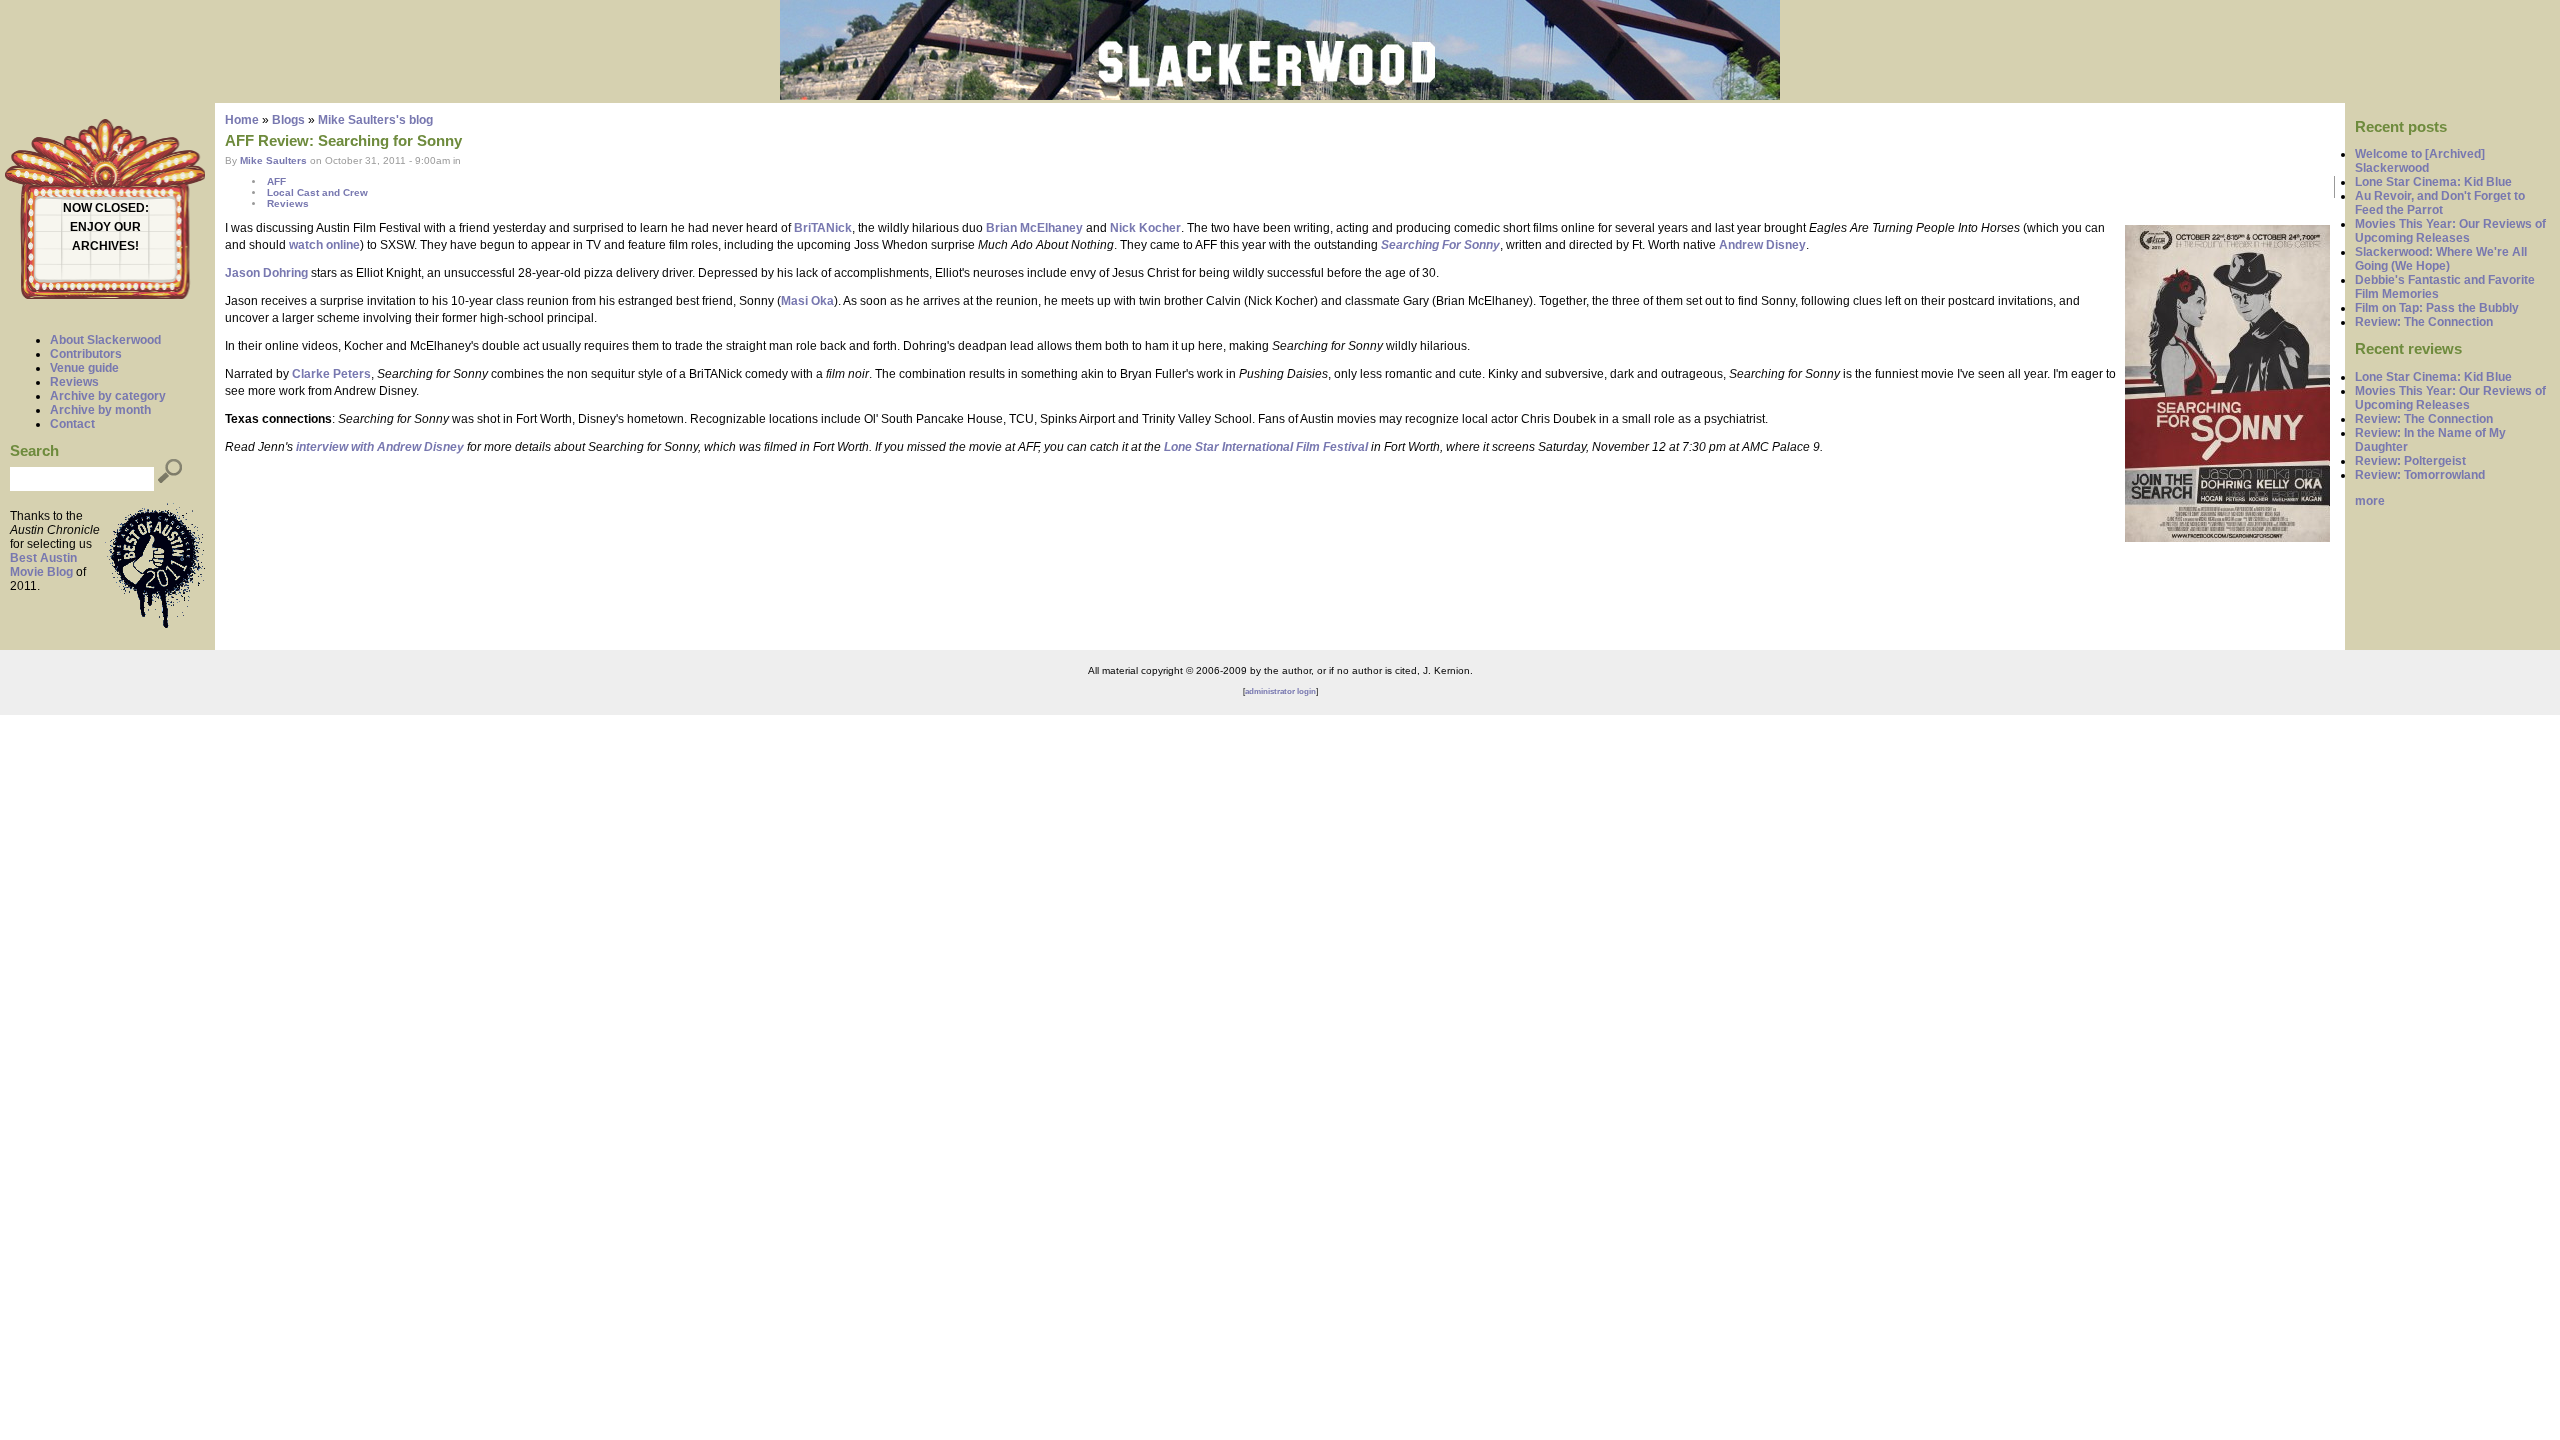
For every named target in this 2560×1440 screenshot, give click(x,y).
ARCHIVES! (105, 246)
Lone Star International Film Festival (1266, 447)
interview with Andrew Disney (380, 447)
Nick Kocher (1145, 228)
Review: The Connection (2424, 322)
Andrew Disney (1762, 245)
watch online (324, 245)
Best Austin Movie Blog (43, 565)
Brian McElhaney (1034, 228)
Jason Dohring (266, 273)
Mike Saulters (273, 160)
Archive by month (100, 410)
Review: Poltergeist (2410, 461)
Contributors (86, 354)
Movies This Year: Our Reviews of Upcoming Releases (2450, 231)
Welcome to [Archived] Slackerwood (2420, 161)
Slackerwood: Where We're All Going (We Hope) (2441, 259)
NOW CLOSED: (106, 208)
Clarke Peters (331, 374)
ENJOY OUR (105, 227)
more (2370, 501)
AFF (276, 181)
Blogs (288, 120)
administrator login (1280, 691)
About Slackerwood (105, 340)
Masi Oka (807, 301)
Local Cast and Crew (317, 192)
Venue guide (84, 368)
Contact (72, 424)
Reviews (74, 382)
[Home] (1280, 96)
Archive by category (108, 396)
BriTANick (823, 228)
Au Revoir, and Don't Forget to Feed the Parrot (2440, 203)
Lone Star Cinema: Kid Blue (2433, 182)
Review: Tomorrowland (2420, 475)
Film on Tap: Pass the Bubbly (2437, 308)
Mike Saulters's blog (375, 120)
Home (242, 120)
